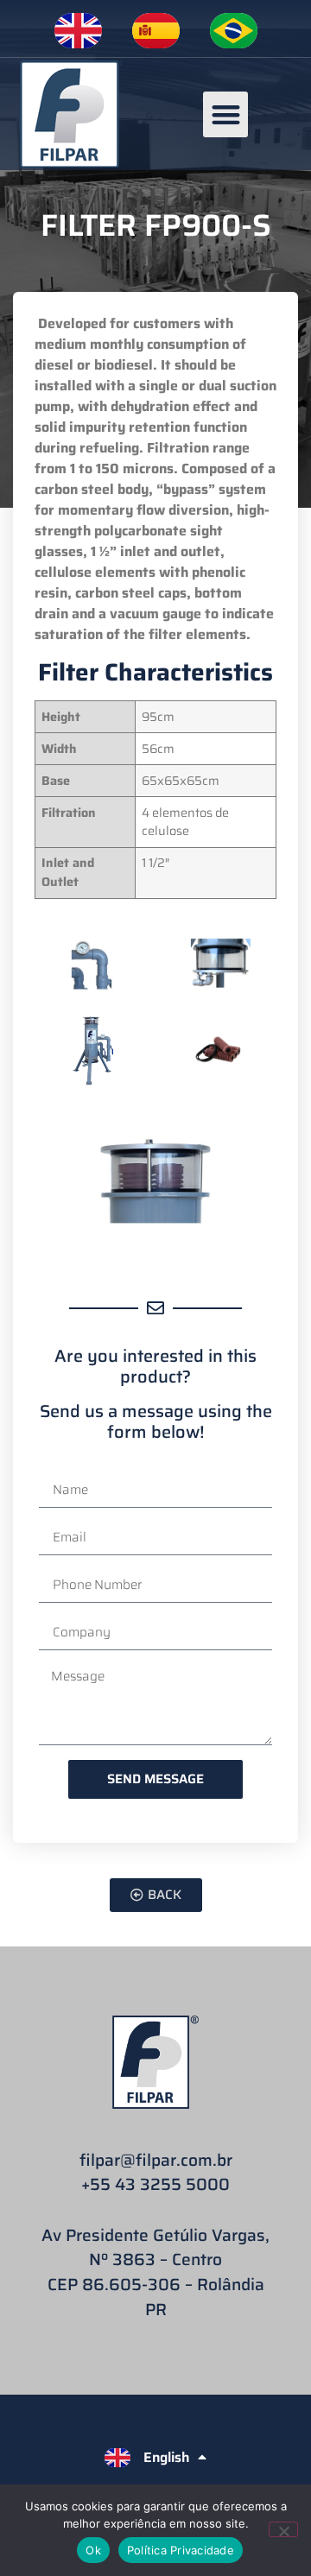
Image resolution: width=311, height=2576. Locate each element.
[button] (226, 114)
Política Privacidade (181, 2550)
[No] (283, 2529)
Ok (93, 2550)
